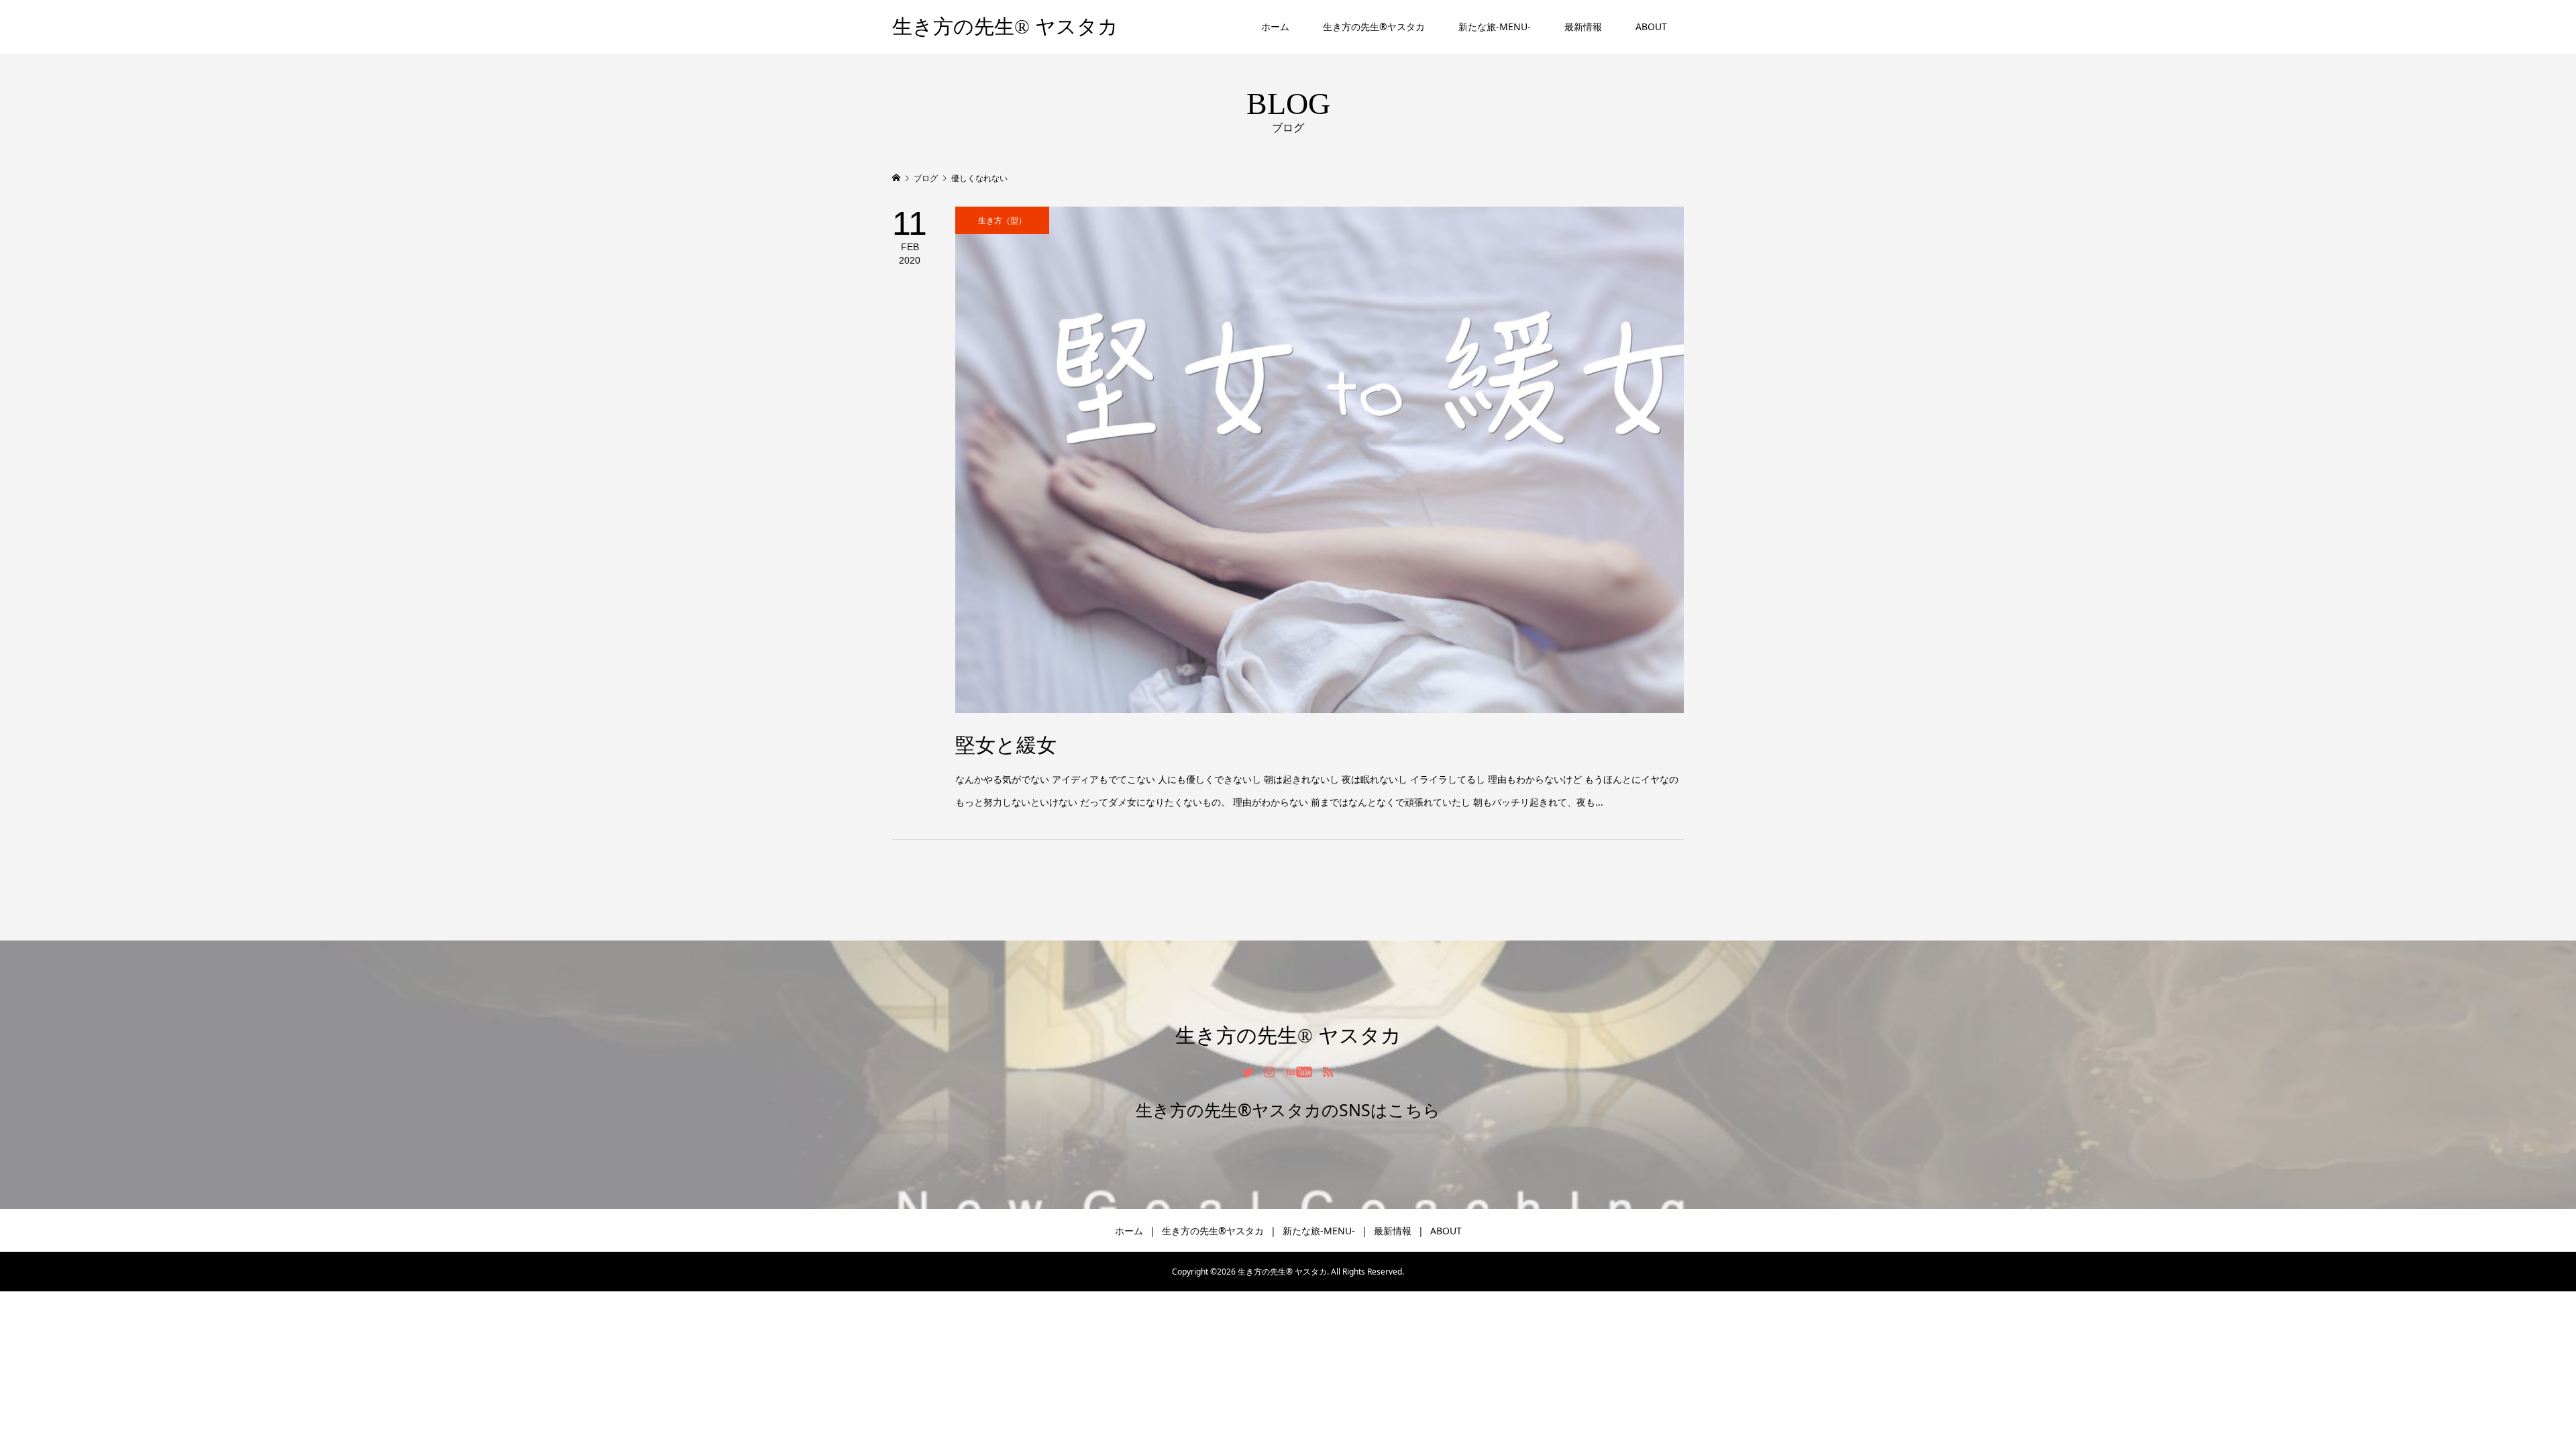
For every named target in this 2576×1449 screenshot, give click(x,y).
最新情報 (1583, 26)
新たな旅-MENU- (1495, 26)
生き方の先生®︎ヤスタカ (1374, 26)
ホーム (1275, 26)
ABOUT (1651, 26)
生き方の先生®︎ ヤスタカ (1005, 26)
